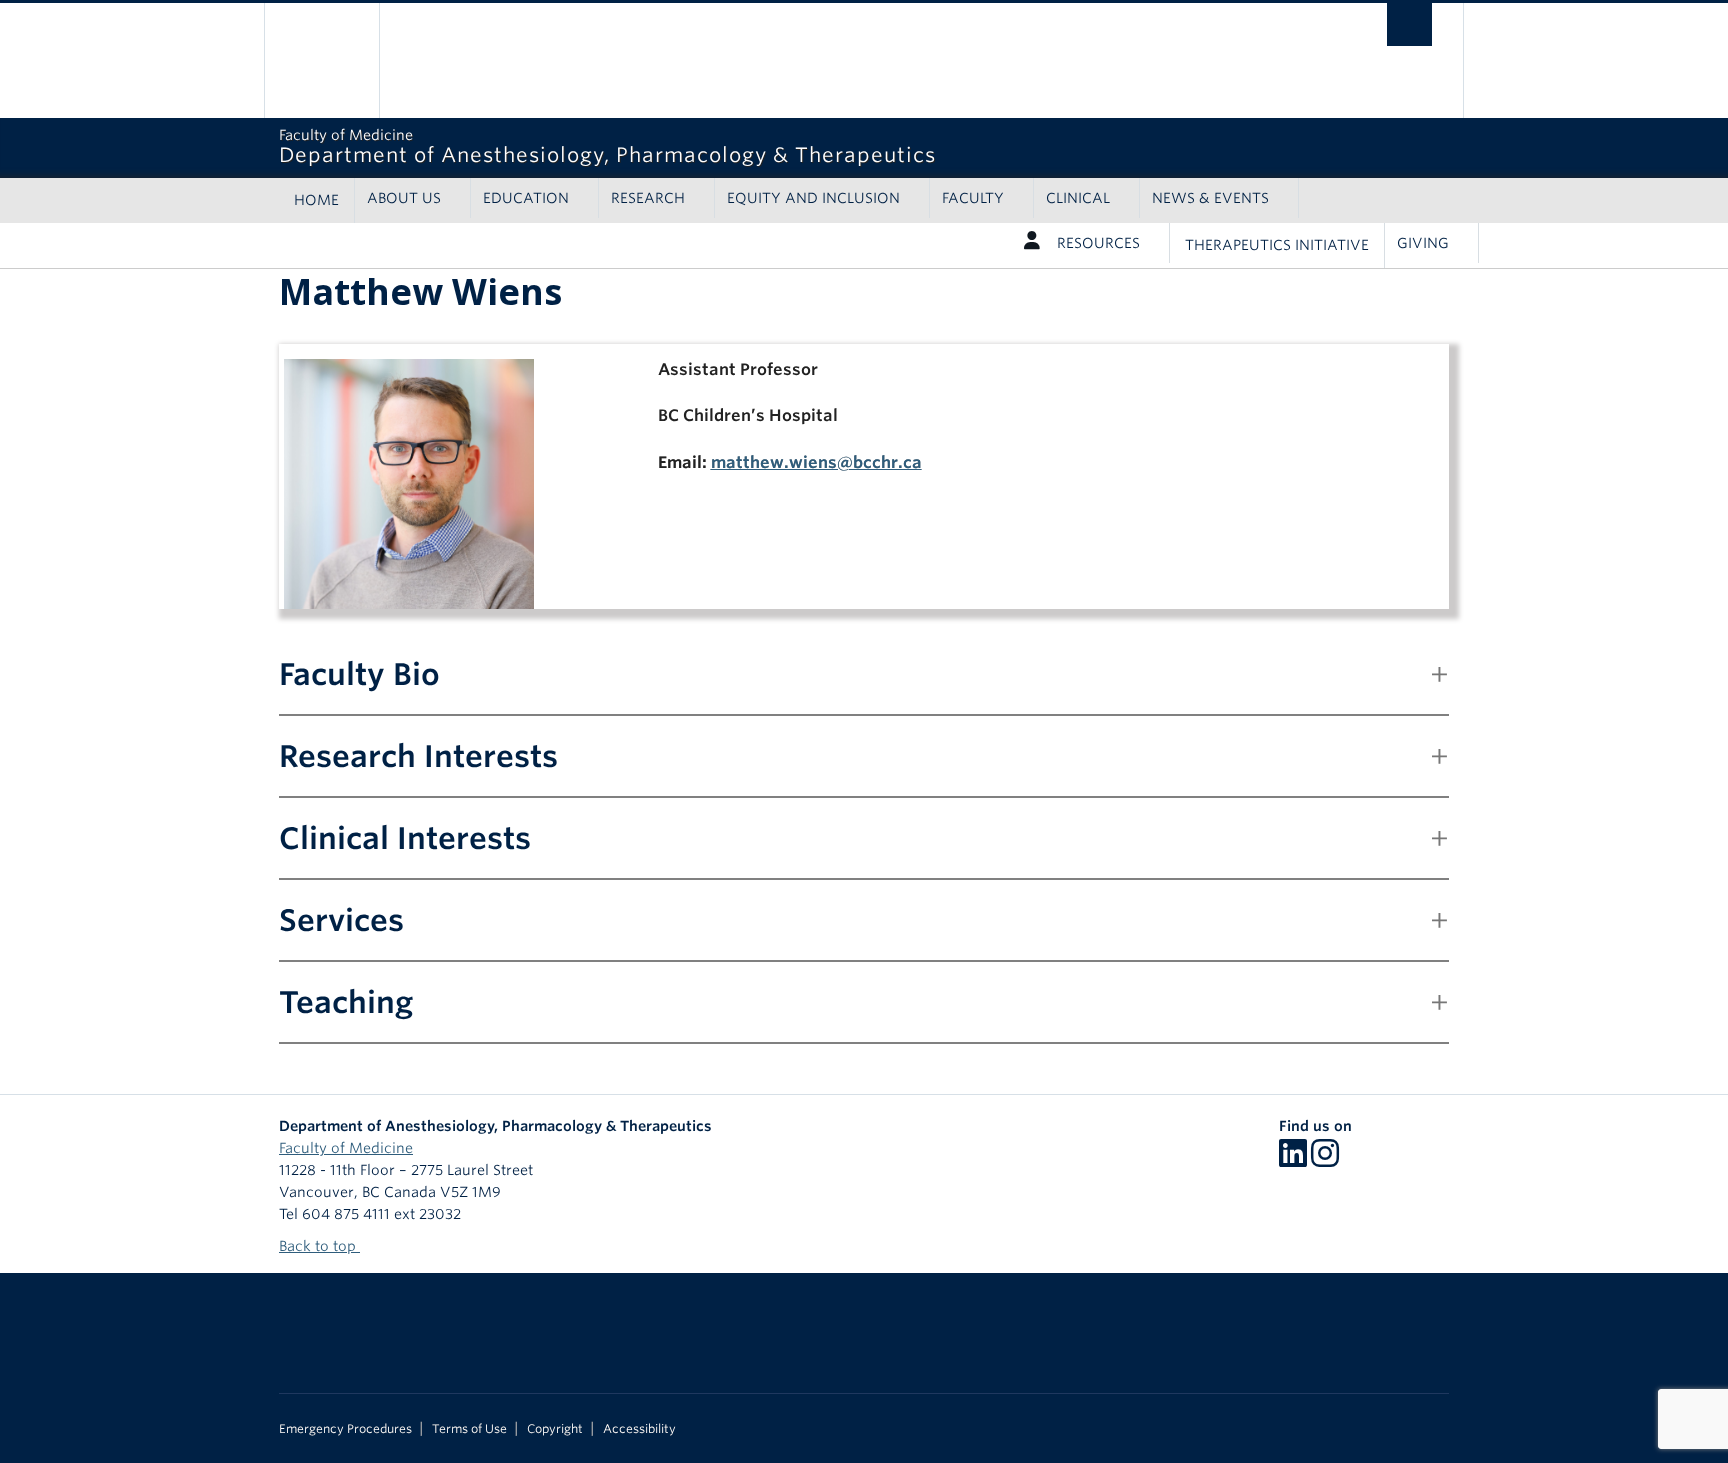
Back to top (319, 1246)
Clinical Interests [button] (405, 838)
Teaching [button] (346, 1002)
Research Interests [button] (418, 756)
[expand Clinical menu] (1127, 198)
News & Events (1210, 198)
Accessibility (639, 1429)
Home (316, 200)
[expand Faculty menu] (1021, 198)
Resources (1098, 243)
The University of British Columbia (321, 60)
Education (526, 198)
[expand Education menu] (586, 198)
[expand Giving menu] (1466, 243)
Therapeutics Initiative (1277, 245)
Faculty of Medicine (346, 1148)
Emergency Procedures (345, 1429)
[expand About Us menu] (458, 198)
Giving (1423, 243)
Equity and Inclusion (813, 198)
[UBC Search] (1409, 24)
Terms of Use (469, 1429)
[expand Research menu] (702, 198)
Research (648, 198)
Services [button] (341, 920)
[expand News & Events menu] (1286, 198)
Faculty (973, 198)
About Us (404, 198)
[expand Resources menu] (1157, 243)
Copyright (555, 1429)
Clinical (1078, 198)
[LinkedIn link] (1293, 1160)
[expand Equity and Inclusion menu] (917, 198)
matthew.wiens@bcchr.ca (816, 462)
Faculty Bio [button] (359, 674)
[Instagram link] (1325, 1160)
